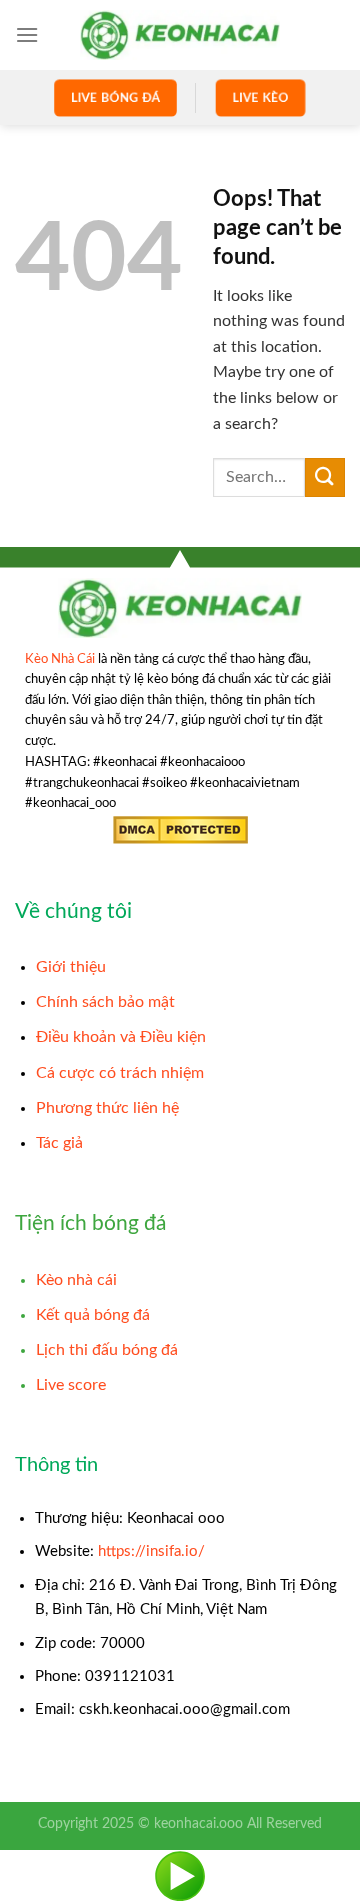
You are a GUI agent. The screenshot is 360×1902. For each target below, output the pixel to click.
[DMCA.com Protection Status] (180, 830)
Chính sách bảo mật (105, 1002)
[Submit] (325, 477)
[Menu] (27, 34)
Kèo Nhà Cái (60, 659)
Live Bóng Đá (115, 97)
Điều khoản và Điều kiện (121, 1037)
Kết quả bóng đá (93, 1315)
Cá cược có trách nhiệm (120, 1073)
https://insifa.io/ (151, 1551)
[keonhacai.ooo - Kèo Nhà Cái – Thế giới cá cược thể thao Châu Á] (180, 34)
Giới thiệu (71, 967)
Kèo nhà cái (76, 1280)
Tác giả (59, 1143)
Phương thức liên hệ (107, 1108)
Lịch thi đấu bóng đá (107, 1350)
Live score (71, 1385)
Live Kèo (260, 97)
